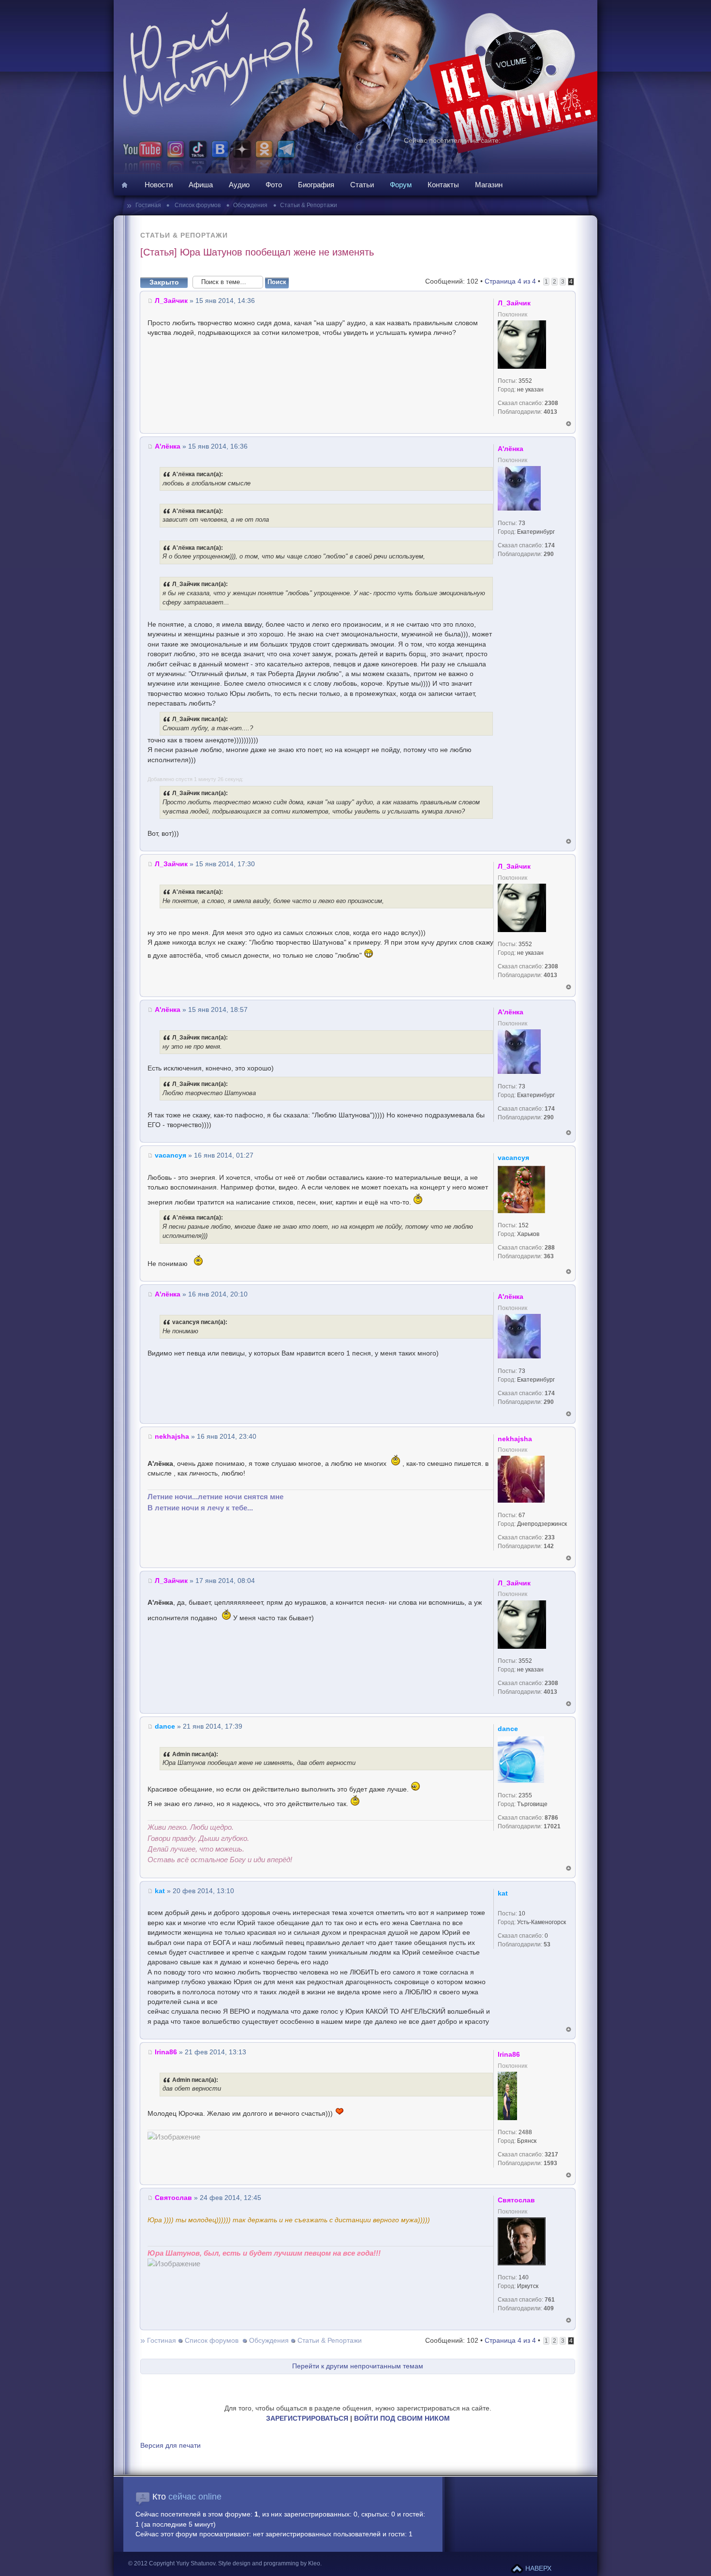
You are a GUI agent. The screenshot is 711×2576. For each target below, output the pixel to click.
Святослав (173, 2198)
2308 (551, 403)
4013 (550, 412)
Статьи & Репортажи (309, 205)
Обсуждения (250, 205)
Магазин (489, 185)
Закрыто (164, 282)
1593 (550, 2163)
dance (165, 1726)
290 (549, 554)
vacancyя (170, 1155)
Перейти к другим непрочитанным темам (358, 2366)
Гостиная (149, 205)
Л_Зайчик (171, 301)
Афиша (201, 185)
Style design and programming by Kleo (269, 2563)
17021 (552, 1826)
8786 (551, 1818)
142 (549, 1546)
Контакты (443, 185)
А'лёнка (168, 446)
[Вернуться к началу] (569, 424)
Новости (159, 185)
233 (550, 1537)
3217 (551, 2154)
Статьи (362, 185)
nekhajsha (172, 1437)
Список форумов (197, 205)
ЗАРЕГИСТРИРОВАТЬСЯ (307, 2418)
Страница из (510, 281)
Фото (274, 185)
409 (549, 2308)
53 (547, 1944)
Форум (401, 185)
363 (549, 1256)
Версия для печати (170, 2446)
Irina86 (166, 2052)
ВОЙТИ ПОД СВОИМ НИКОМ (402, 2418)
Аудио (239, 185)
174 (550, 545)
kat (160, 1891)
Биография (316, 185)
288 (550, 1248)
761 (550, 2300)
